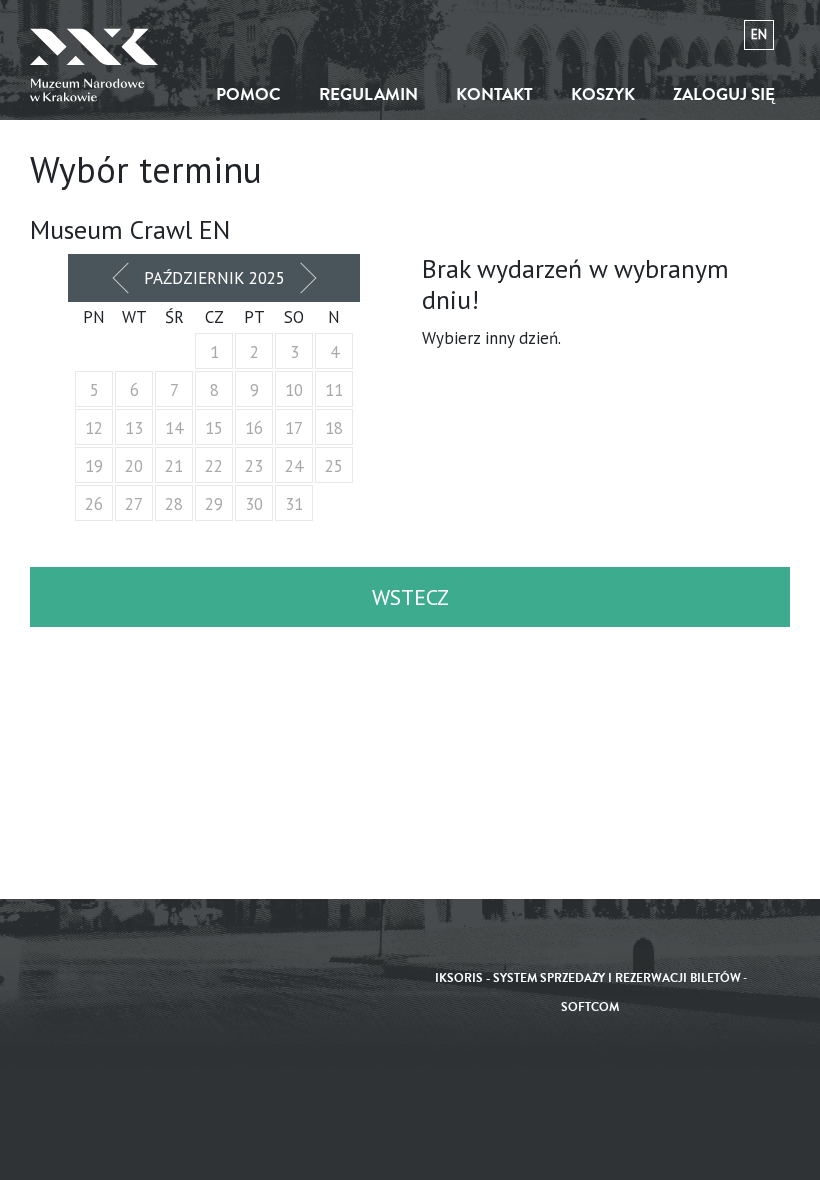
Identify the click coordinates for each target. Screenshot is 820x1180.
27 (134, 504)
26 (94, 504)
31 (294, 504)
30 (254, 504)
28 (174, 504)
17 (294, 428)
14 (174, 428)
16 (254, 428)
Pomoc (248, 94)
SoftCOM (590, 1007)
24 (294, 466)
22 (214, 466)
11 (334, 390)
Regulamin (368, 94)
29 (214, 504)
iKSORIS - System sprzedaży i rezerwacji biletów (588, 978)
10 (294, 390)
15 (214, 428)
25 (334, 466)
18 (334, 428)
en (759, 34)
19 (94, 466)
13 (134, 428)
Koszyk (603, 94)
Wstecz (410, 597)
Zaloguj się (724, 94)
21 (174, 466)
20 (134, 466)
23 (254, 466)
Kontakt (494, 94)
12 (94, 428)
